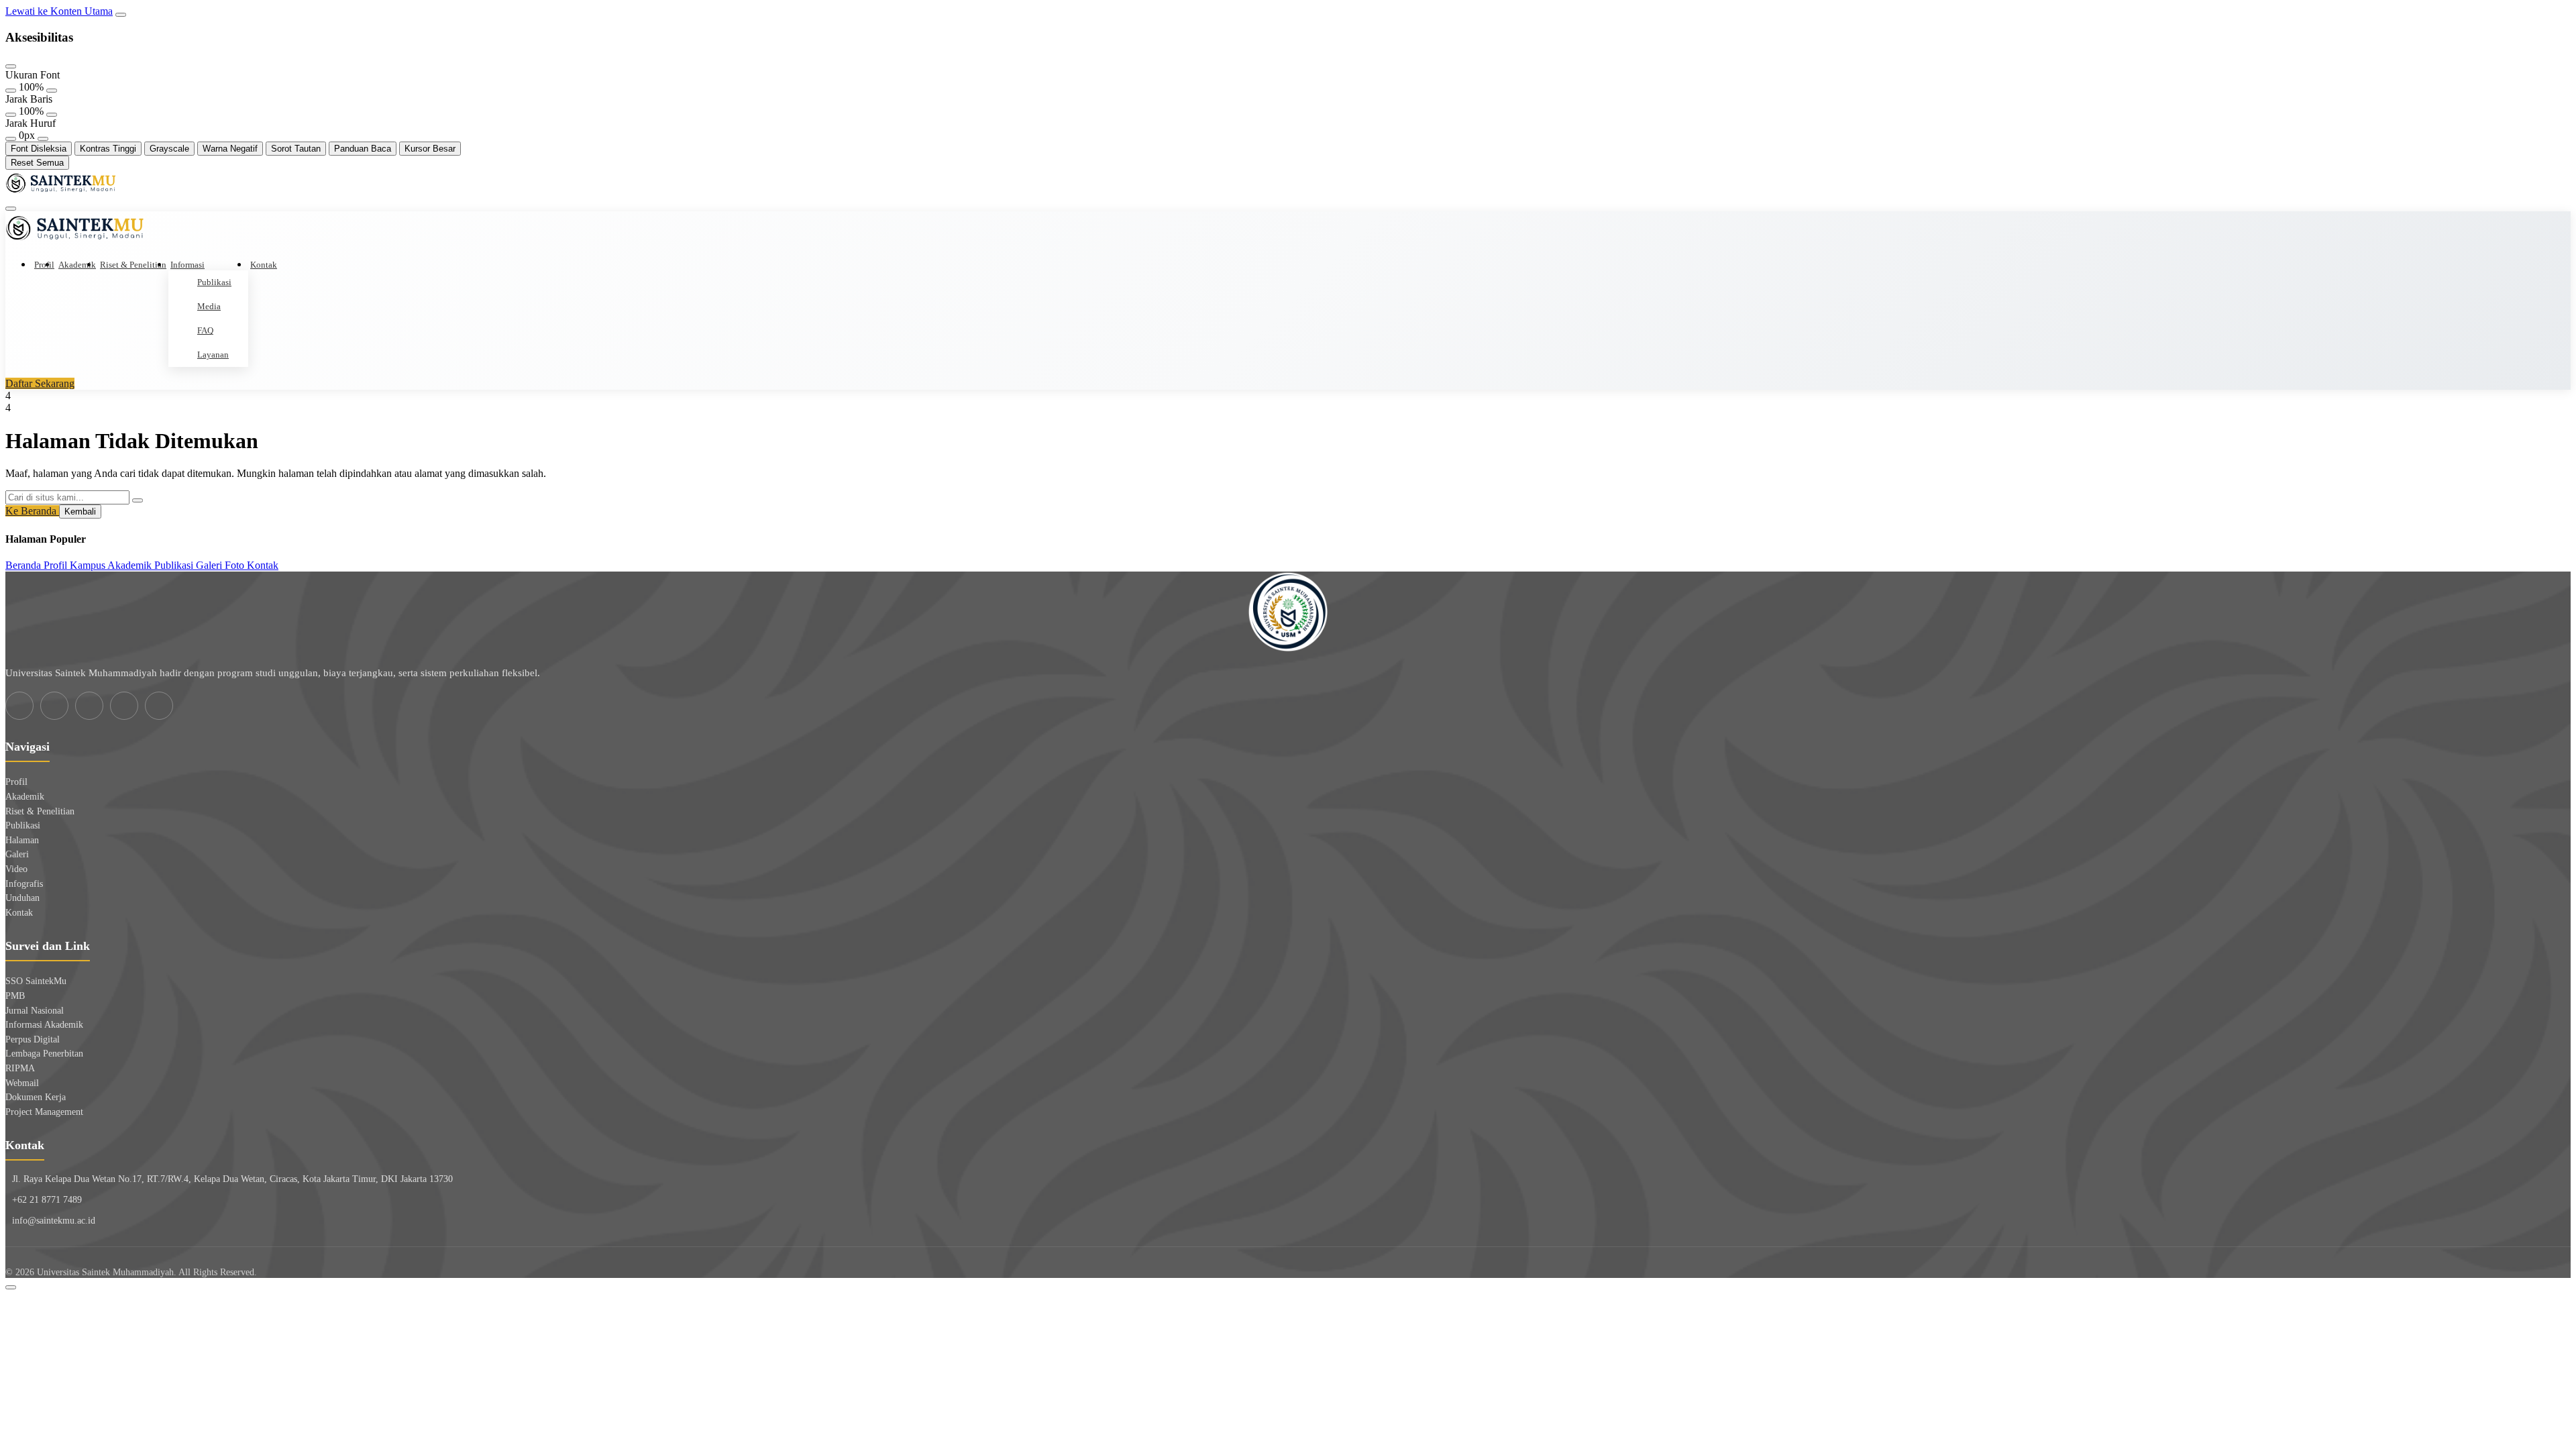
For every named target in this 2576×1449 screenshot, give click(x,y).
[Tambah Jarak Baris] (52, 115)
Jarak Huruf (31, 123)
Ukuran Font (33, 75)
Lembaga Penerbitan (44, 1054)
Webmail (22, 1083)
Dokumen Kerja (36, 1097)
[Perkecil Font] (11, 91)
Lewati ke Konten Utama (59, 11)
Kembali (80, 512)
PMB (15, 996)
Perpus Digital (33, 1039)
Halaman (22, 840)
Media (209, 306)
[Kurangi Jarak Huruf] (11, 139)
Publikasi (214, 282)
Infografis (24, 884)
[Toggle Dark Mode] (11, 1287)
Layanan (213, 355)
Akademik (77, 265)
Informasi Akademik (44, 1025)
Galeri (17, 854)
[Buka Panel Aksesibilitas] (121, 15)
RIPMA (20, 1068)
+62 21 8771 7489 (47, 1200)
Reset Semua (37, 163)
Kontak (264, 265)
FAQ (205, 330)
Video (16, 869)
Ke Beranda (32, 511)
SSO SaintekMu (36, 981)
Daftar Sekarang (40, 383)
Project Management (44, 1112)
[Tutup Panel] (11, 66)
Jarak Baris (29, 99)
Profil (44, 265)
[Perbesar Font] (52, 91)
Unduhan (22, 898)
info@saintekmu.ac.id (54, 1221)
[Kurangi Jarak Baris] (11, 115)
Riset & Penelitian (133, 265)
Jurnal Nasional (35, 1011)
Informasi (187, 265)
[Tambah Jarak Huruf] (43, 139)
